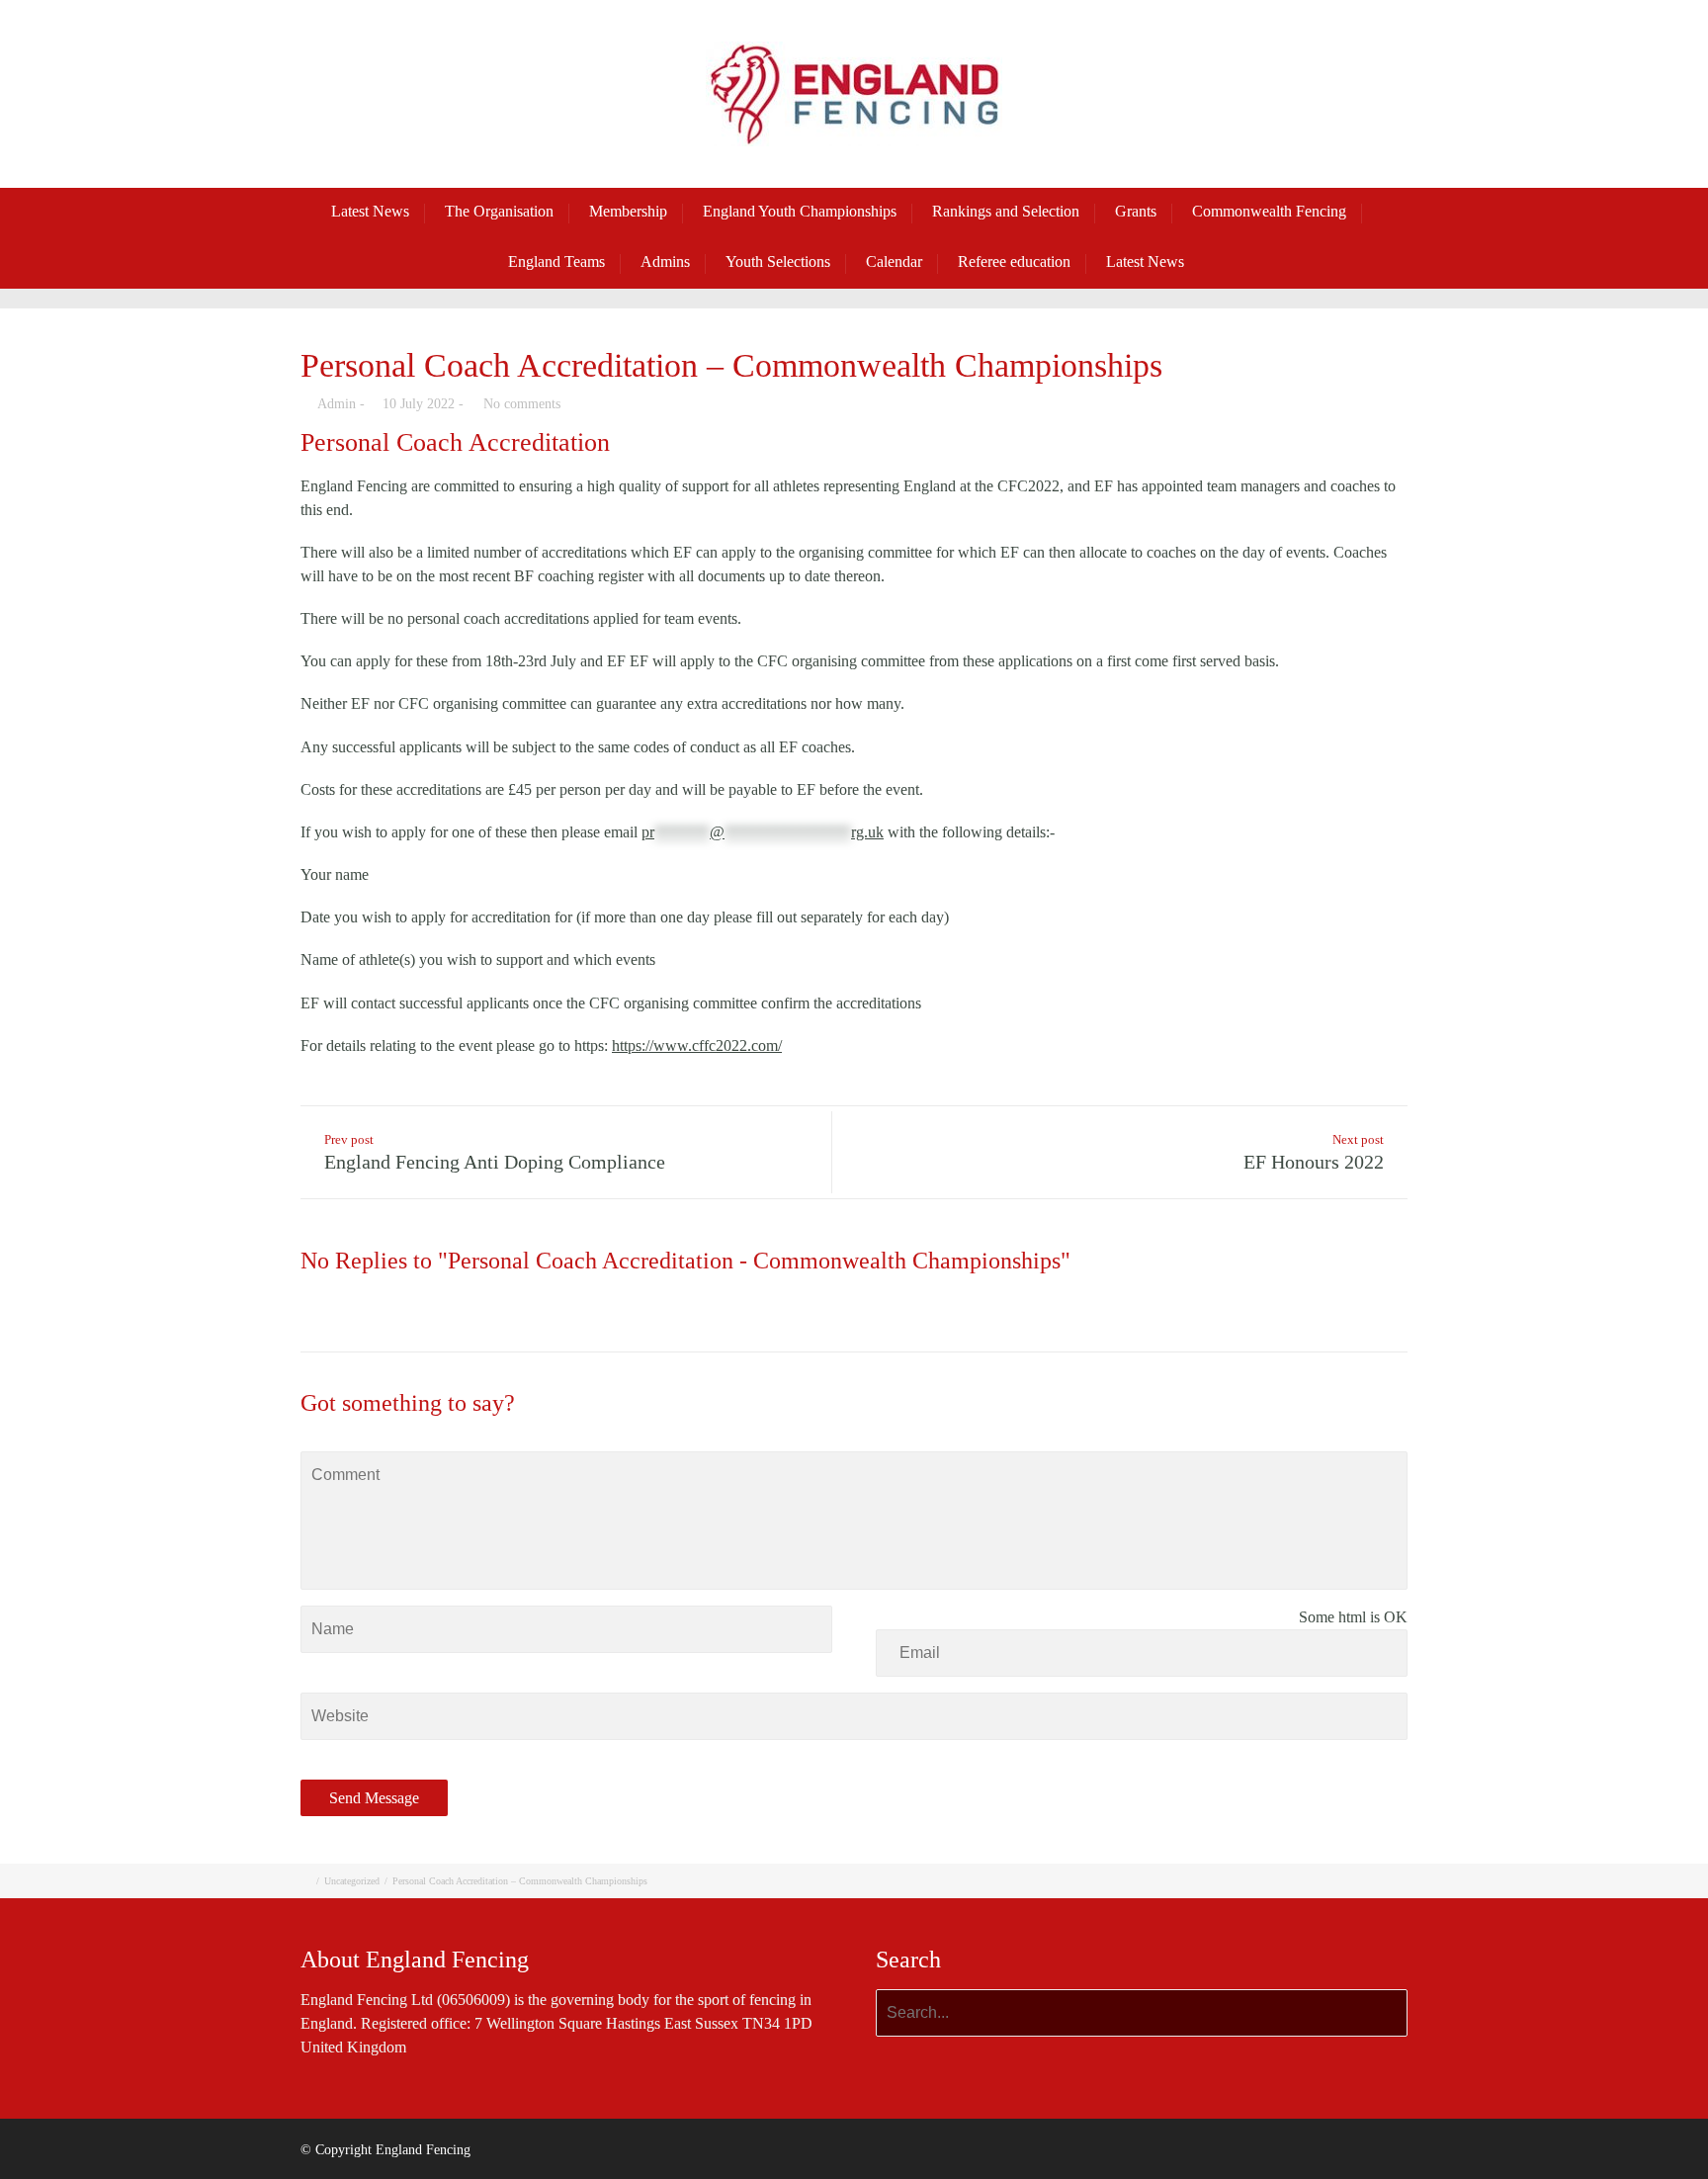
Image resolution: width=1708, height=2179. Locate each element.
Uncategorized (352, 1881)
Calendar (894, 261)
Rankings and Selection (1006, 211)
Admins (665, 261)
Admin (337, 404)
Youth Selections (778, 261)
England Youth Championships (800, 211)
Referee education (1014, 261)
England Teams (556, 261)
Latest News (370, 211)
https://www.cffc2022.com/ (697, 1046)
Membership (628, 211)
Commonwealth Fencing (1269, 211)
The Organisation (499, 211)
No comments (522, 404)
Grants (1136, 211)
